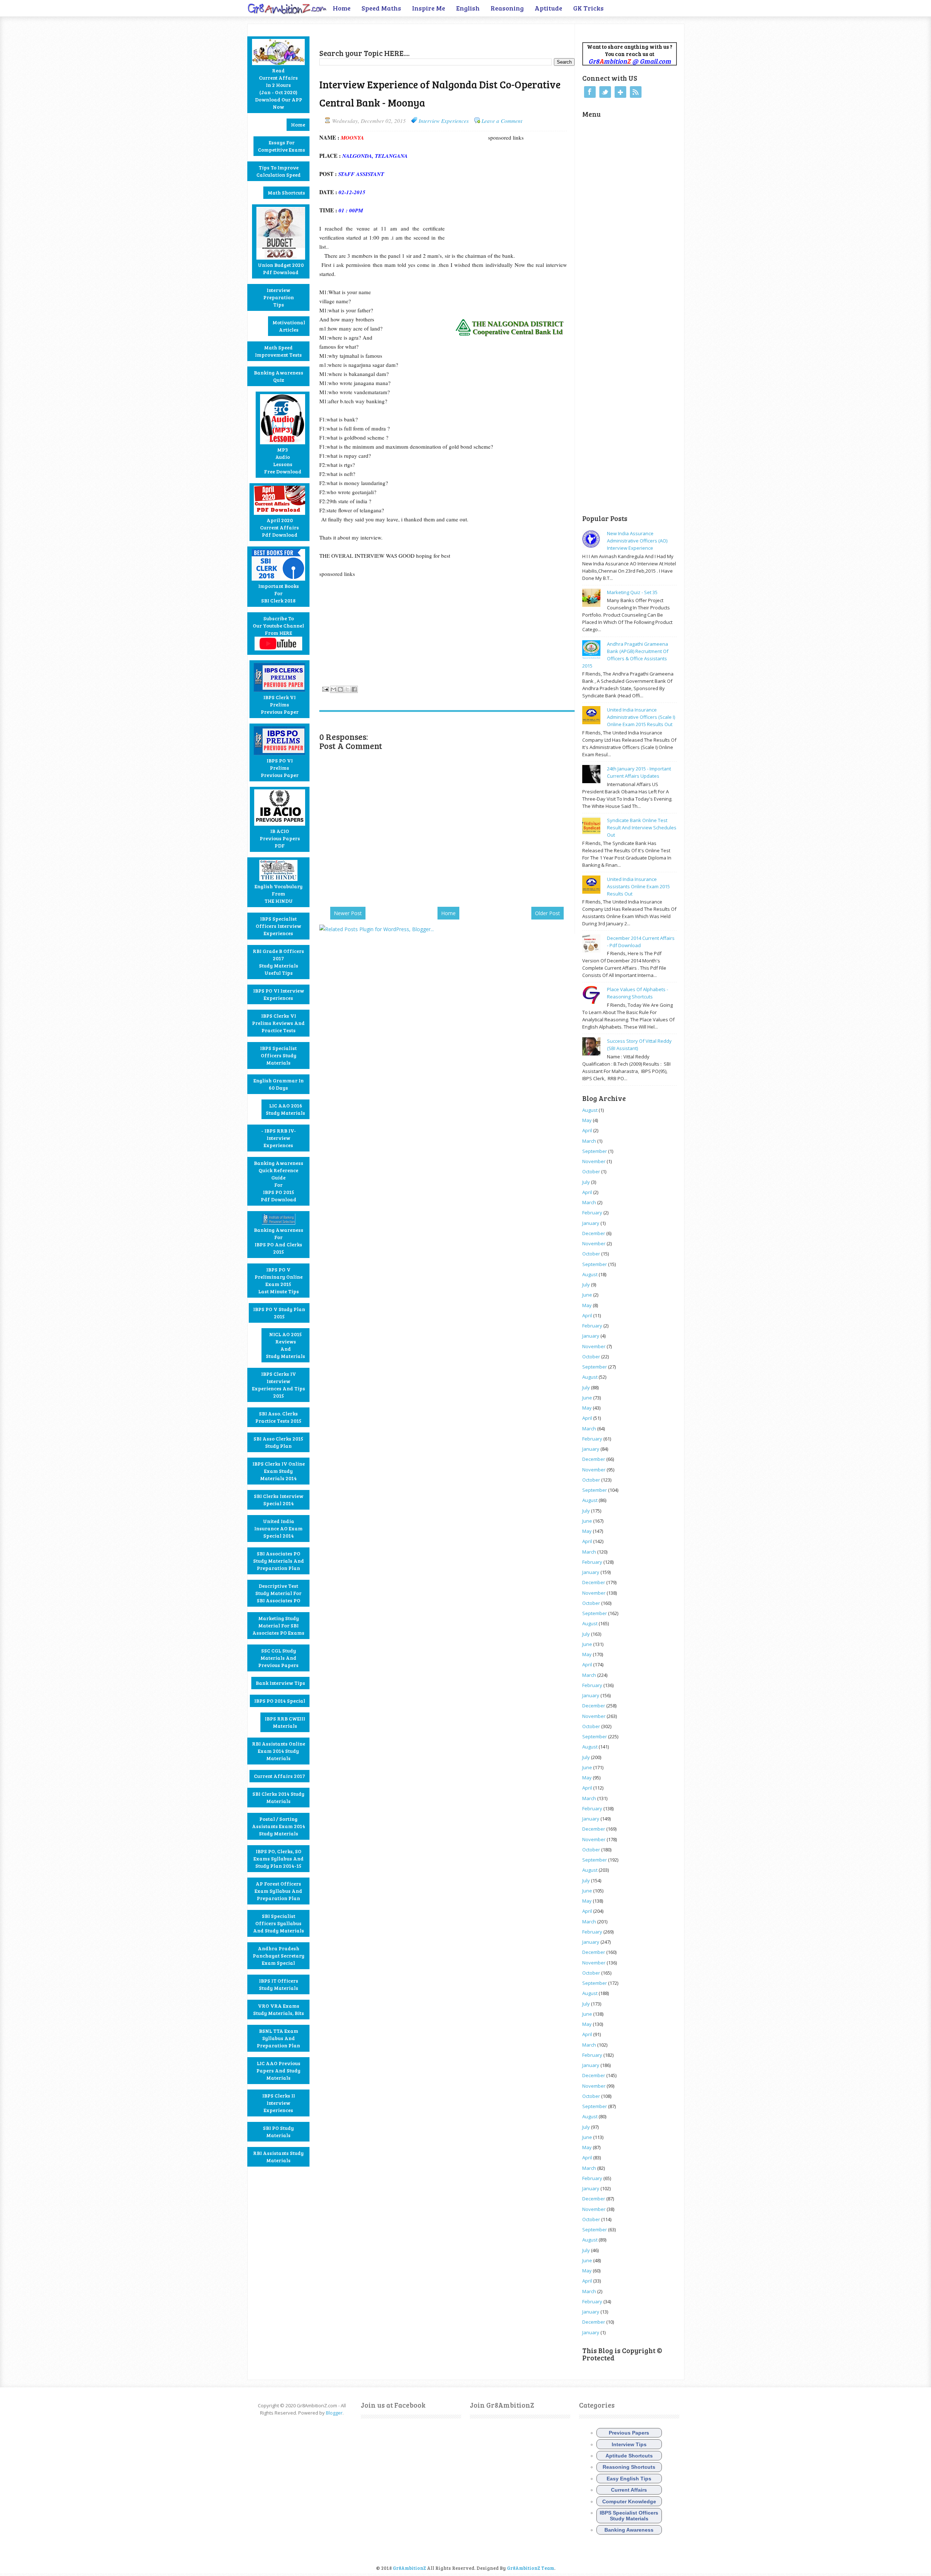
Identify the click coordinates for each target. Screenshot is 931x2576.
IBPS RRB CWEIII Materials (285, 1722)
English (468, 8)
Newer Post (348, 913)
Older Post (548, 913)
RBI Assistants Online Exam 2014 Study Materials (279, 1751)
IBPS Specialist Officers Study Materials (278, 1055)
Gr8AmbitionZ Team (531, 2568)
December (594, 1233)
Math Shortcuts (286, 193)
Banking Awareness (629, 2530)
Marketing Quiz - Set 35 (632, 592)
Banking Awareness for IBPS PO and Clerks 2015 (279, 1241)
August (590, 1110)
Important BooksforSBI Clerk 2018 (279, 593)
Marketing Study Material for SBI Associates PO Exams (278, 1625)
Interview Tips (629, 2444)
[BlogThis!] (340, 689)
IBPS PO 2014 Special (280, 1701)
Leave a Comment (502, 121)
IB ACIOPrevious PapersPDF (280, 838)
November (594, 1161)
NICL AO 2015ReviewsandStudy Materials (285, 1345)
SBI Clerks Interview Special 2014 (279, 1500)
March (589, 1141)
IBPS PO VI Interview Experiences (279, 994)
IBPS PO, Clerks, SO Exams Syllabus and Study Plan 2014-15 (279, 1858)
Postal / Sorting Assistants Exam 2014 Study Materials (279, 1826)
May (587, 1120)
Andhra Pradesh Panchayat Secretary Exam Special (279, 1956)
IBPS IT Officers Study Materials (279, 1984)
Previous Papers (629, 2433)
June (587, 1295)
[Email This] (333, 689)
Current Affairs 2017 (279, 1776)
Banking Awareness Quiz (279, 376)
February (592, 1213)
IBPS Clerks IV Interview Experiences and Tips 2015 (279, 1385)
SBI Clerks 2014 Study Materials (278, 1797)
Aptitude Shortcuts (629, 2456)
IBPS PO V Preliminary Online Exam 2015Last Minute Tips (279, 1280)
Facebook (590, 92)
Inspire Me (429, 8)
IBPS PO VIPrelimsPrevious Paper (280, 768)
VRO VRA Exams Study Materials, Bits (279, 2009)
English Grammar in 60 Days (279, 1084)
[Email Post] (325, 688)
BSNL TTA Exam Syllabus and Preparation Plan (278, 2038)
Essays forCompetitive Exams (281, 146)
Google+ (620, 92)
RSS (636, 92)
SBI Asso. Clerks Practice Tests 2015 (278, 1417)
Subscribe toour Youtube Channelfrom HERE (278, 626)
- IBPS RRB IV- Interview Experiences (279, 1138)
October (591, 1171)
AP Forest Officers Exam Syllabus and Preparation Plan (278, 1891)
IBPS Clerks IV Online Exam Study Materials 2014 (279, 1471)
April (587, 1130)
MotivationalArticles (289, 326)
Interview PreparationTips (279, 297)
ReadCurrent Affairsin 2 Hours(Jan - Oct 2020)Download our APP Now (279, 89)
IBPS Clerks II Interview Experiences (279, 2103)
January (591, 1223)
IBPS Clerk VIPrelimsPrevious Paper (280, 704)
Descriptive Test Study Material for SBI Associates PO (278, 1593)
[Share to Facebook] (354, 689)
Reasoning (507, 8)
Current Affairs (629, 2490)
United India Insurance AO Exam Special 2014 (278, 1528)
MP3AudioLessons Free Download (283, 460)
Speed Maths (381, 8)
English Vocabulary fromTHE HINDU (279, 894)
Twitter (605, 92)
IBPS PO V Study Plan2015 (279, 1313)
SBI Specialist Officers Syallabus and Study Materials (279, 1923)
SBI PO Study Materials (278, 2132)
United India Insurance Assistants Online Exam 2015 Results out (638, 886)
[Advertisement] (404, 35)
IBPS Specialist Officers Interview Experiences (278, 926)
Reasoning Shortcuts (629, 2467)
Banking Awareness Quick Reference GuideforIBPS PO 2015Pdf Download (279, 1181)
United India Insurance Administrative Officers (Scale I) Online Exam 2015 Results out (641, 717)
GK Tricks (588, 8)
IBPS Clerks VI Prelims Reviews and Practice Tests (278, 1023)
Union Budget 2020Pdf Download (281, 269)
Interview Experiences (444, 121)
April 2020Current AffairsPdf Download (279, 527)
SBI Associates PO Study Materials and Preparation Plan (279, 1561)
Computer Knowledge (629, 2501)
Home (342, 8)
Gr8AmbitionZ (410, 2568)
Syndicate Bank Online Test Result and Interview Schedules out (642, 828)
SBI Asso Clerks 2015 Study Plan (278, 1442)
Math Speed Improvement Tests (278, 351)
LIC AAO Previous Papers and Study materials (278, 2070)
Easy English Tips (629, 2479)
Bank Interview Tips (280, 1683)
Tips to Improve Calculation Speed (279, 171)
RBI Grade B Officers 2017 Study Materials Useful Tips (278, 962)
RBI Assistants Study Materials (278, 2157)
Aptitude (548, 8)
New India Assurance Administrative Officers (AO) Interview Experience (637, 541)
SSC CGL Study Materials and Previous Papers (278, 1658)
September (595, 1151)
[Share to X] (347, 689)
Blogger (334, 2413)
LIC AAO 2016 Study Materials (285, 1109)
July (586, 1182)
